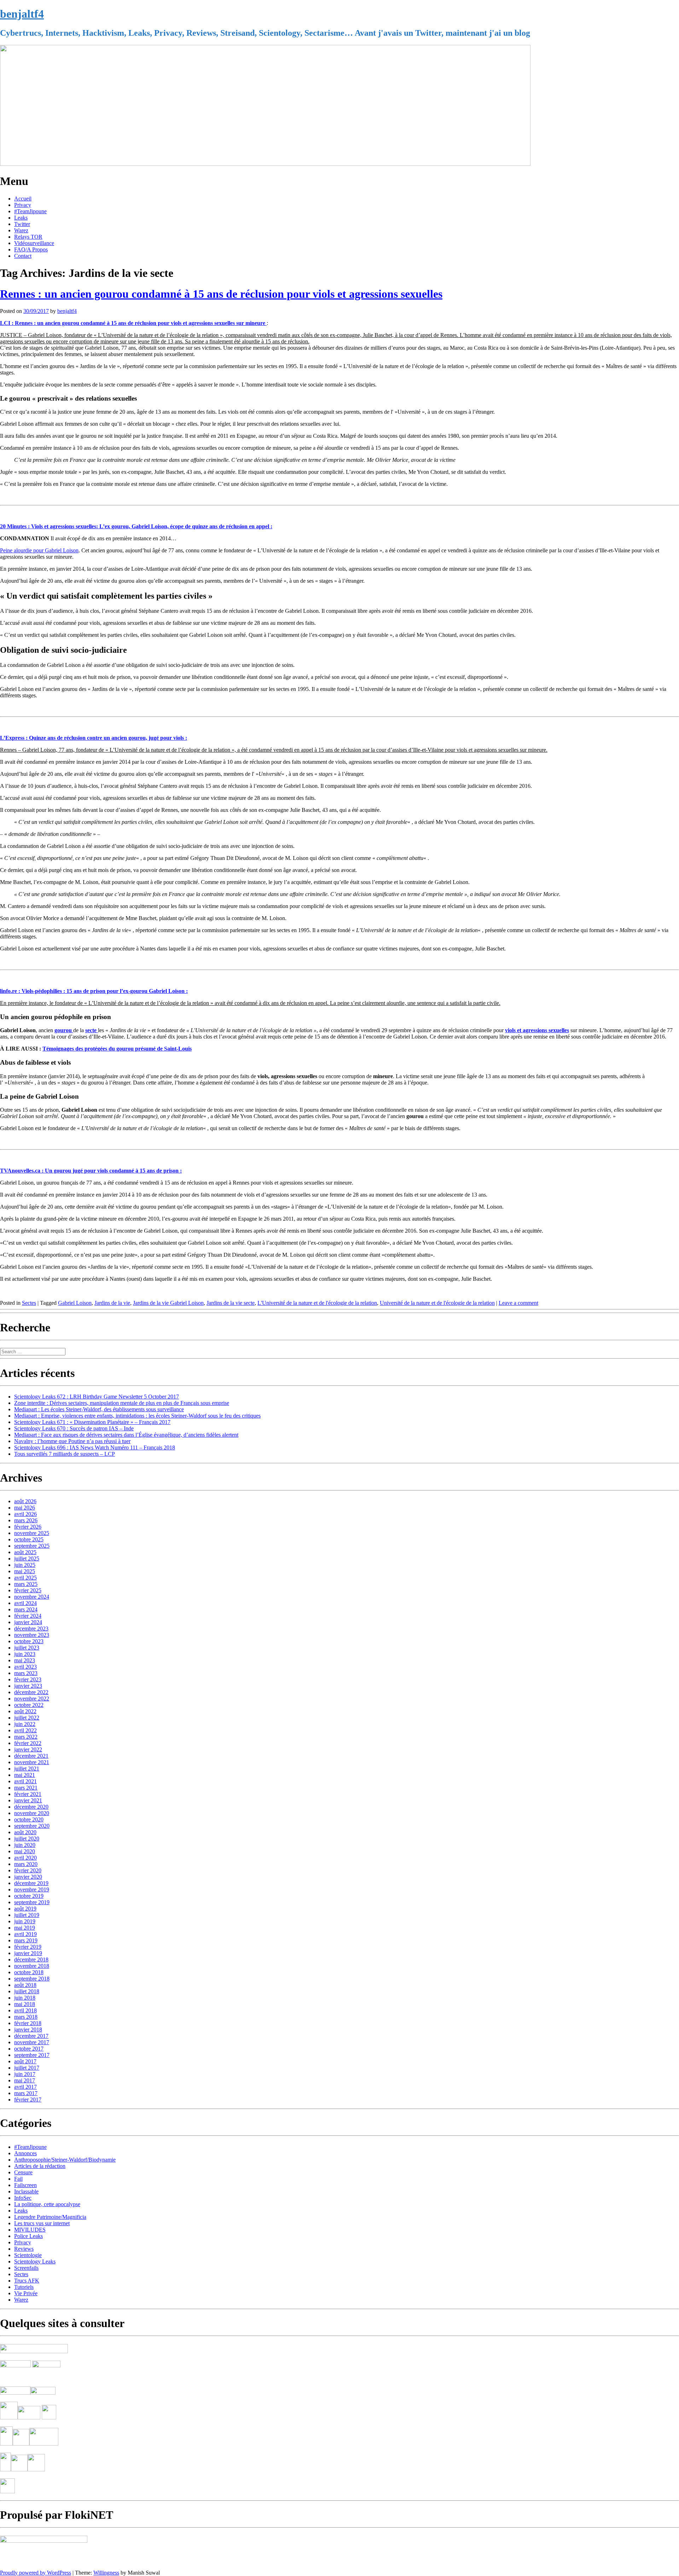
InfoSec (23, 2198)
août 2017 (25, 2061)
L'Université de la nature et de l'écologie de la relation (317, 1303)
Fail (18, 2179)
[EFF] (49, 2417)
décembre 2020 (31, 1807)
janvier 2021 (28, 1800)
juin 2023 (25, 1654)
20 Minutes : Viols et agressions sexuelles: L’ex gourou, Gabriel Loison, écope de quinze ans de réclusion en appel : (136, 526)
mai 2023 (25, 1660)
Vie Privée (26, 2293)
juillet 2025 (27, 1559)
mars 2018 (26, 2017)
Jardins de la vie (112, 1303)
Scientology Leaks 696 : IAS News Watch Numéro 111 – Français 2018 (95, 1447)
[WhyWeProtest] (29, 2417)
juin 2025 (25, 1565)
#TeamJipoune (30, 211)
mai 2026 (25, 1508)
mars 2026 (26, 1520)
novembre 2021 (32, 1762)
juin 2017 (25, 2074)
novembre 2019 (32, 1889)
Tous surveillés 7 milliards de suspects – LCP (65, 1454)
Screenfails (26, 2268)
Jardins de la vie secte (231, 1303)
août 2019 (25, 1909)
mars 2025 (26, 1584)
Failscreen (25, 2185)
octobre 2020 (29, 1819)
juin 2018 (25, 1998)
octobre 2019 (29, 1896)
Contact (23, 256)
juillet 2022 (27, 1718)
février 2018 (28, 2023)
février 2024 (28, 1616)
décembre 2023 (31, 1629)
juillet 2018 (27, 1991)
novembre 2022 (32, 1699)
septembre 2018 (32, 1979)
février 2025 (28, 1590)
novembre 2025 (32, 1533)
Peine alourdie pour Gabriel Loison (39, 550)
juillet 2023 (27, 1648)
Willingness (106, 2573)
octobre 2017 (29, 2049)
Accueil (23, 199)
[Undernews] (16, 2377)
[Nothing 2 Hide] (7, 2491)
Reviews (24, 2249)
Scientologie (28, 2255)
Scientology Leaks (35, 2261)
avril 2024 (25, 1603)
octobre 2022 (29, 1705)
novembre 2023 (32, 1635)
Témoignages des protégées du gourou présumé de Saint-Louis (117, 1049)
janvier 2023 (28, 1686)
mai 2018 (25, 2004)
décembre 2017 (31, 2036)
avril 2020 (25, 1858)
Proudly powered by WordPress (36, 2573)
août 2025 (25, 1552)
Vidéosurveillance (34, 243)
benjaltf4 (22, 14)
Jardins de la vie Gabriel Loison (168, 1303)
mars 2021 (26, 1788)
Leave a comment (518, 1303)
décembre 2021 (31, 1756)
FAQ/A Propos (31, 249)
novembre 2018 (32, 1966)
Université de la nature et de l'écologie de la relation (437, 1303)
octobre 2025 (29, 1539)
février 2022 (28, 1743)
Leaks (21, 218)
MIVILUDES (30, 2230)
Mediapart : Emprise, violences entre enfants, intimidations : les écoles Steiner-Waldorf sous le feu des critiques (137, 1416)
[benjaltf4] (265, 164)
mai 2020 (25, 1851)
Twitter (22, 224)
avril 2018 (25, 2010)
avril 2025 (25, 1578)
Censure (23, 2172)
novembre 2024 (32, 1597)
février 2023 (28, 1679)
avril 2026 (25, 1514)
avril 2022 (25, 1730)
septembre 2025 (32, 1546)
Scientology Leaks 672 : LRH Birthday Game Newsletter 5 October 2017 (97, 1397)
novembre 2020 (32, 1813)
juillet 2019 (27, 1915)
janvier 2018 (28, 2030)
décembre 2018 (31, 1959)
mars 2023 (26, 1673)
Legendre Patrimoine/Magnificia (50, 2217)
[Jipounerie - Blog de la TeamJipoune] (46, 2365)
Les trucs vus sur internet (42, 2223)
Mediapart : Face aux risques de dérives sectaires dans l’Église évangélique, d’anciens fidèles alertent (126, 1435)
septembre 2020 (32, 1826)
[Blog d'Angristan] (15, 2393)
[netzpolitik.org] (34, 2351)
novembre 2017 (32, 2042)
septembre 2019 (32, 1902)
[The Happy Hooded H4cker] (21, 2444)
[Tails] (9, 2417)
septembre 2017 (32, 2055)
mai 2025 (25, 1571)
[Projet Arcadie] (44, 2444)
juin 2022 (25, 1724)
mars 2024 (26, 1609)
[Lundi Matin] (15, 2365)
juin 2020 (25, 1845)
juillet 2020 (27, 1839)
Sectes (29, 1303)
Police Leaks (28, 2236)
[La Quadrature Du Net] (36, 2469)
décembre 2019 (31, 1883)
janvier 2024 (28, 1622)
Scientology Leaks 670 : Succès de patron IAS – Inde (74, 1428)
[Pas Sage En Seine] (5, 2469)
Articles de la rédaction (40, 2166)
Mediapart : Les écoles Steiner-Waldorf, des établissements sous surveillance (99, 1409)
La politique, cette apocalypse (47, 2204)
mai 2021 (25, 1775)
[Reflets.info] (47, 2377)
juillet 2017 (27, 2068)
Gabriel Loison (75, 1303)
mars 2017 (26, 2093)
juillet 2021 (27, 1769)
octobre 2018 (29, 1972)
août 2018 (25, 1985)
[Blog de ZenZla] (43, 2393)
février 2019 (28, 1947)
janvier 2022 (28, 1749)
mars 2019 (26, 1940)
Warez (21, 230)
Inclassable (26, 2191)
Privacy (23, 205)
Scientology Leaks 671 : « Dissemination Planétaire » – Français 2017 (92, 1422)
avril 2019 (25, 1934)
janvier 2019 (28, 1953)
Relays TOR (28, 237)
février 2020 (28, 1870)
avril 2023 (25, 1667)
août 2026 (25, 1501)
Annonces (25, 2153)
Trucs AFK (27, 2281)
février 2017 (28, 2100)
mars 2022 (26, 1737)
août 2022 (25, 1711)
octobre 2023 (29, 1641)
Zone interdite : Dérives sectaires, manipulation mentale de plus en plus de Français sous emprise (122, 1403)
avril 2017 (25, 2087)
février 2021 (28, 1794)
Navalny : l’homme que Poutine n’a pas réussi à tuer (72, 1441)
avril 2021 (25, 1781)
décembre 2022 (31, 1692)
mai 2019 (25, 1928)
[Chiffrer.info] (19, 2469)
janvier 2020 (28, 1877)
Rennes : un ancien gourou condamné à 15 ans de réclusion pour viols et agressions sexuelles (221, 294)
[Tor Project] (6, 2444)
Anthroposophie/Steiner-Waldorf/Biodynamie (65, 2160)
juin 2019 (25, 1921)
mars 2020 (26, 1864)
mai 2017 (25, 2080)
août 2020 (25, 1832)
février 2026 (28, 1527)
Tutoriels (24, 2287)
